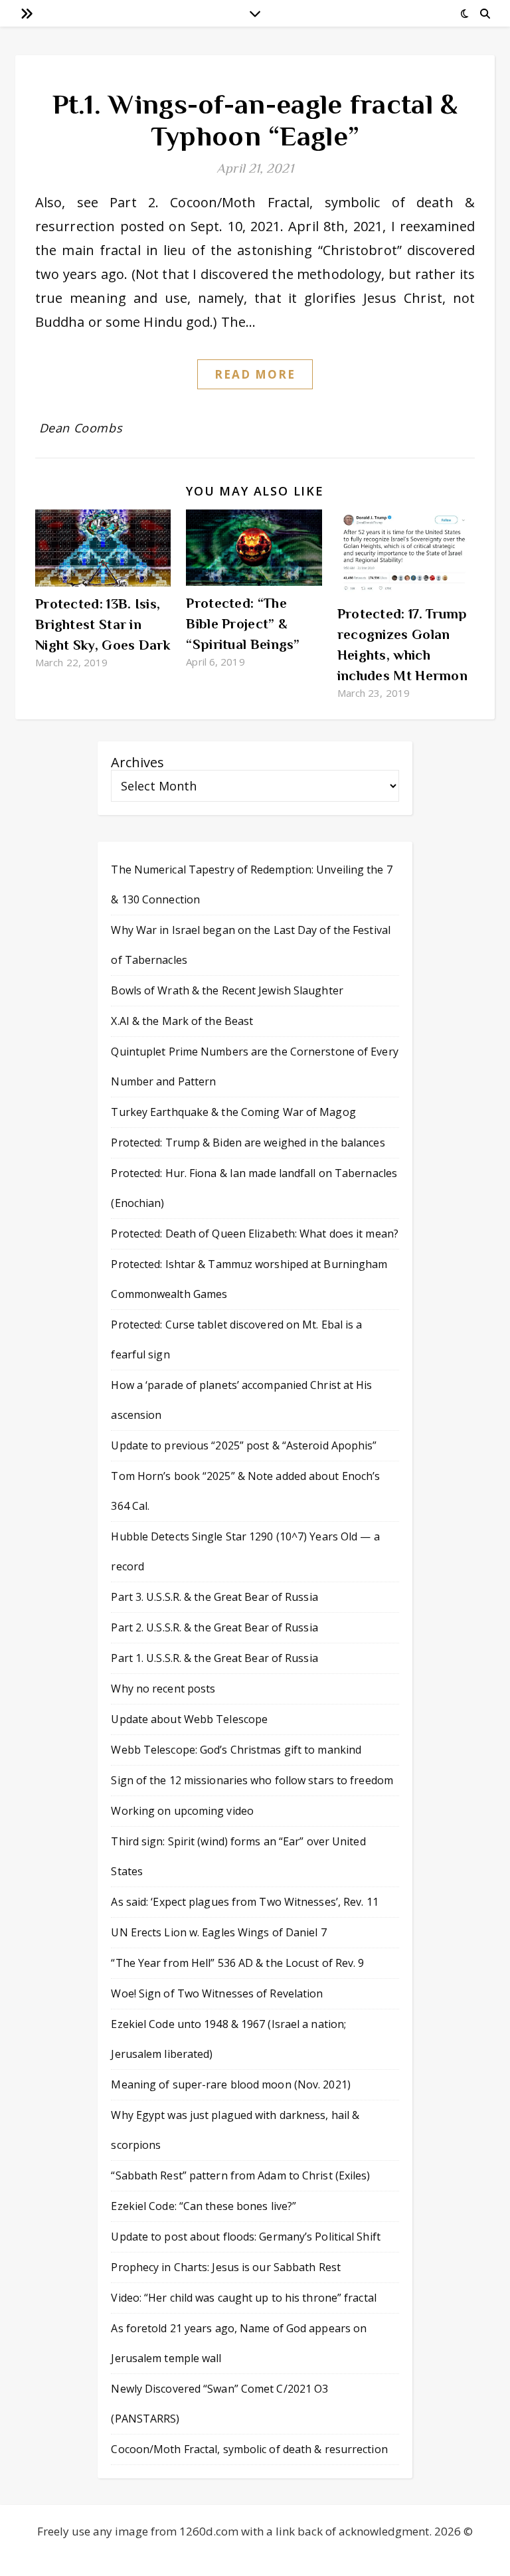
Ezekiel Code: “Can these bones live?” (204, 2206)
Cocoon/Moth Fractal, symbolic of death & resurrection (249, 2449)
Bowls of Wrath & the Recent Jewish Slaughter (227, 990)
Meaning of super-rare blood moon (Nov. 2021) (230, 2084)
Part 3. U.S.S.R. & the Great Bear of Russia (214, 1597)
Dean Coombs (81, 428)
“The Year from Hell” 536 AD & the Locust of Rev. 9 (237, 1963)
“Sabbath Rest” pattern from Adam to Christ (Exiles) (240, 2175)
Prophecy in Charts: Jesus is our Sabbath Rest (226, 2267)
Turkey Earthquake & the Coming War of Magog (233, 1112)
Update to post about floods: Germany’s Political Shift (245, 2237)
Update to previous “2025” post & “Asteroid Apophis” (244, 1445)
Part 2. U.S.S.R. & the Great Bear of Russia (214, 1627)
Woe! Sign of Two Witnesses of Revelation (217, 1993)
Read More (255, 374)
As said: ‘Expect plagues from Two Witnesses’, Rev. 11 (244, 1902)
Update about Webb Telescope (189, 1719)
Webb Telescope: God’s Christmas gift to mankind (236, 1750)
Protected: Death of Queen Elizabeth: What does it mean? (255, 1234)
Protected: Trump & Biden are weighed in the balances (248, 1143)
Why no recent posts (163, 1689)
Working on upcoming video (182, 1811)
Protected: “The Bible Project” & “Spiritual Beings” (243, 624)
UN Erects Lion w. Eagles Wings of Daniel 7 (218, 1932)
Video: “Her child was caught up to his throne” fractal (243, 2298)
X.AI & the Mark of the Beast (182, 1021)
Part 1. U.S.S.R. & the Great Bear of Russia (214, 1658)
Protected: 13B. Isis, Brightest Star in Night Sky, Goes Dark (103, 624)
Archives (137, 762)
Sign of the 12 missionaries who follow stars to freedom (252, 1780)
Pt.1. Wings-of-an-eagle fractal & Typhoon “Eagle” (255, 120)
